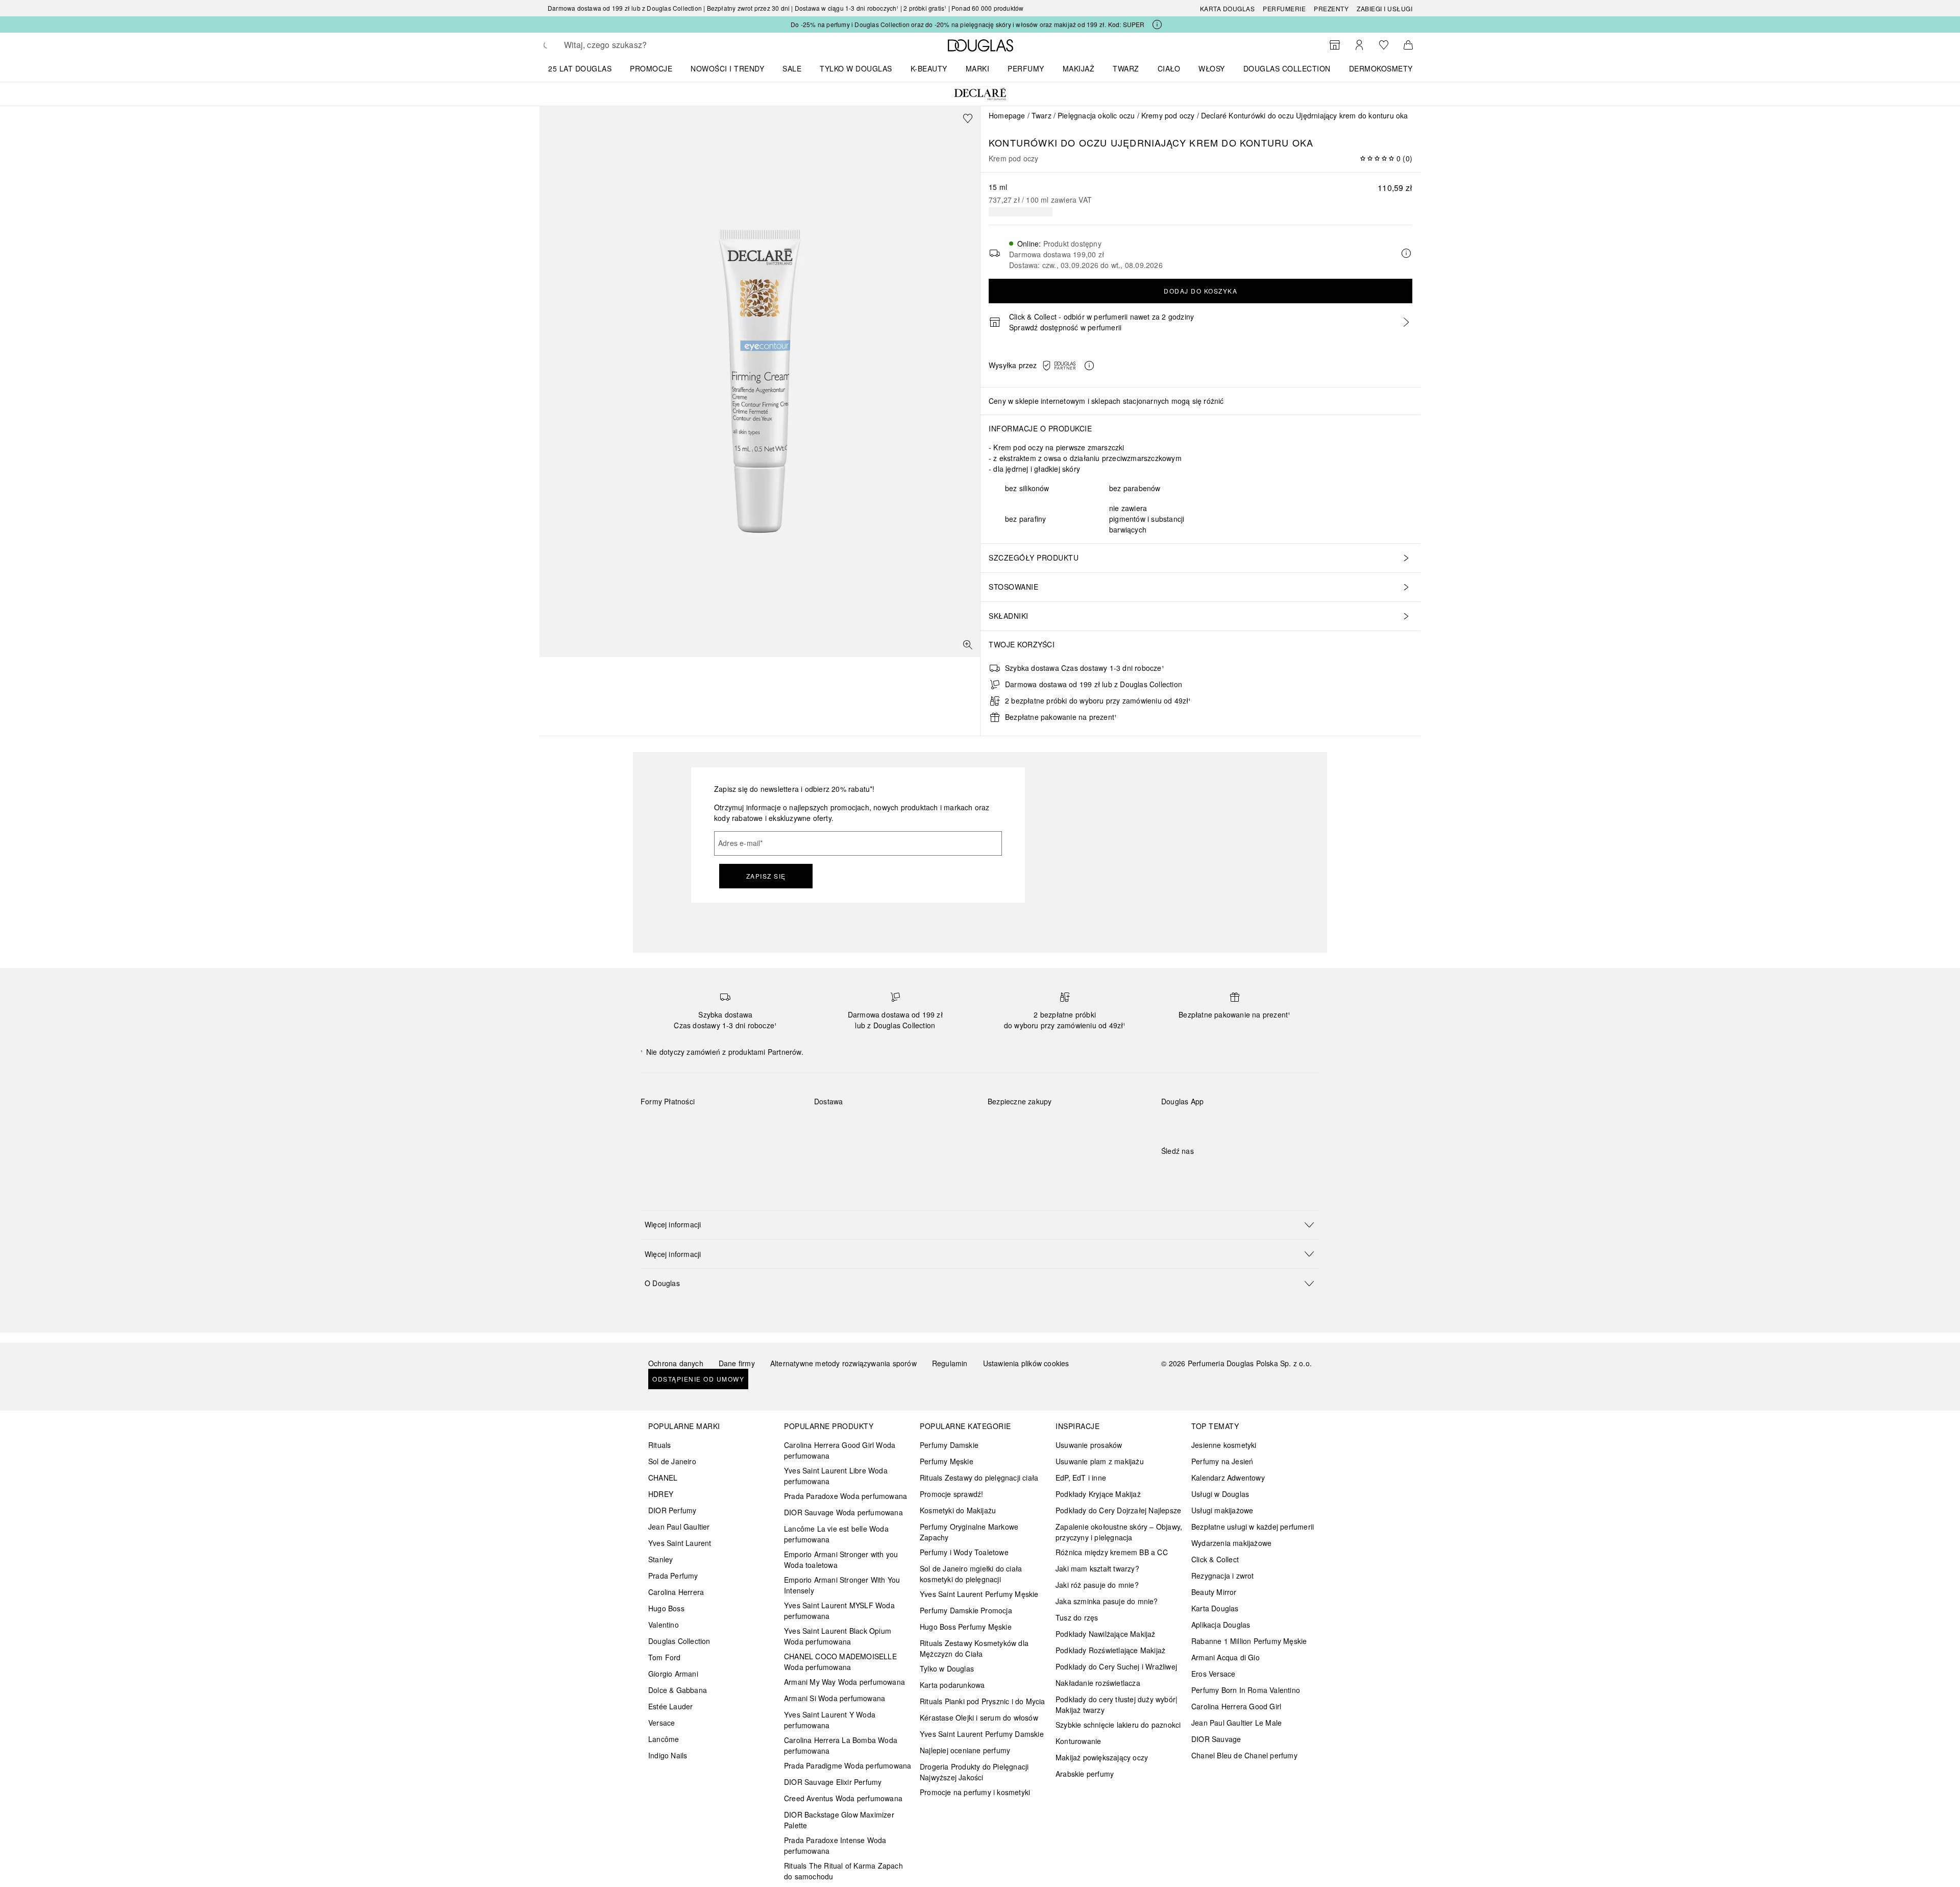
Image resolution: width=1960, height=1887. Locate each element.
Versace (661, 1723)
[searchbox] (639, 45)
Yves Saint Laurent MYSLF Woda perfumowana (839, 1611)
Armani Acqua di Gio (1226, 1657)
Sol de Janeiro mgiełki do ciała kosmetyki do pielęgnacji (971, 1574)
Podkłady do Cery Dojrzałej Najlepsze (1118, 1510)
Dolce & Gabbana (678, 1690)
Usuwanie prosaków (1089, 1445)
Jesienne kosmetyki (1224, 1445)
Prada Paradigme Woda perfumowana (848, 1765)
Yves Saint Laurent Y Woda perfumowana (830, 1720)
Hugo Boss (666, 1608)
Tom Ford (665, 1657)
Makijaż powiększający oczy (1102, 1757)
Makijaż (1079, 68)
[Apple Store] (1240, 1122)
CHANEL (663, 1478)
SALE (792, 68)
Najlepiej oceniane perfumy (965, 1750)
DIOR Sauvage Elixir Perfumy (833, 1782)
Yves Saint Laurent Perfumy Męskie (979, 1594)
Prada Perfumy (673, 1576)
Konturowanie (1078, 1741)
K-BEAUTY (929, 68)
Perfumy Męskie (947, 1461)
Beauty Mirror (1214, 1592)
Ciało (1169, 68)
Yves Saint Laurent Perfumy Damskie (982, 1734)
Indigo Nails (668, 1755)
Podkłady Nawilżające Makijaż (1106, 1634)
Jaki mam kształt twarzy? (1097, 1568)
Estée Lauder (670, 1706)
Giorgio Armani (673, 1674)
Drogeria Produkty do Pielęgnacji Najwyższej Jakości (974, 1772)
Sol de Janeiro (672, 1461)
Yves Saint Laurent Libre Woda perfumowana (836, 1476)
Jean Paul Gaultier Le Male (1236, 1723)
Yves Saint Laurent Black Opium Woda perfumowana (838, 1636)
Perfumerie (1284, 8)
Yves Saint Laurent (680, 1543)
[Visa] (730, 1125)
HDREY (661, 1494)
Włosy (1212, 68)
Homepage (1007, 115)
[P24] (766, 1125)
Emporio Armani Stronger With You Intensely (842, 1585)
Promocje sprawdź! (951, 1494)
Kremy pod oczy (1168, 115)
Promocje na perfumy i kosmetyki (975, 1792)
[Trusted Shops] (1020, 1112)
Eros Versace (1213, 1674)
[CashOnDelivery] (658, 1149)
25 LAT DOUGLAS (580, 68)
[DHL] (831, 1125)
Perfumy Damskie (949, 1445)
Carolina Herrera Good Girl (1236, 1706)
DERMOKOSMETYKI (1385, 68)
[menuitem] (586, 68)
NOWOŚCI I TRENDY (727, 68)
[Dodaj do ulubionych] (968, 118)
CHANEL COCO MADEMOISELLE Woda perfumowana (840, 1662)
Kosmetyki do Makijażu (958, 1510)
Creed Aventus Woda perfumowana (843, 1798)
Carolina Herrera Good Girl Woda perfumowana (840, 1450)
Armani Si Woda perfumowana (835, 1698)
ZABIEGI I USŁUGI (1385, 8)
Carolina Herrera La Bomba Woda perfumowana (841, 1745)
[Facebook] (1169, 1172)
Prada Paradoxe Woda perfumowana (846, 1496)
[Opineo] (1105, 1112)
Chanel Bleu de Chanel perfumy (1244, 1755)
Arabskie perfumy (1085, 1774)
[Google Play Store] (1187, 1122)
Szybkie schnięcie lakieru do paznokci (1118, 1725)
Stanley (660, 1559)
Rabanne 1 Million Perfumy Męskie (1249, 1641)
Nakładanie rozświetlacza (1098, 1683)
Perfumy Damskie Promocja (966, 1610)
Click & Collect (1215, 1559)
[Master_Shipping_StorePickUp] (940, 1125)
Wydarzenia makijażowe (1231, 1543)
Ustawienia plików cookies (1026, 1363)
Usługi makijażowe (1222, 1510)
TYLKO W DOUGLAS (856, 68)
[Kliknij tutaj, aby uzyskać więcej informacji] (1157, 25)
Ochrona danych (676, 1363)
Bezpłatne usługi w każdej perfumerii (1253, 1527)
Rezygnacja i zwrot (1223, 1576)
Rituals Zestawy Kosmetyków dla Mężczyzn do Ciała (974, 1648)
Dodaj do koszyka (1200, 291)
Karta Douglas (1228, 8)
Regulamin (950, 1363)
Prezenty (1331, 8)
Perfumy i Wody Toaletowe (964, 1552)
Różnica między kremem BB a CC (1112, 1552)
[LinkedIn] (1240, 1172)
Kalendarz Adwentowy (1228, 1478)
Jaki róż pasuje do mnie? (1097, 1585)
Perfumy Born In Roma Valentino (1246, 1690)
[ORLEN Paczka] (904, 1125)
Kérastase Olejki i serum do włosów (979, 1717)
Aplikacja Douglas (1221, 1625)
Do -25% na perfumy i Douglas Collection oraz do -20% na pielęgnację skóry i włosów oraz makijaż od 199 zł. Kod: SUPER (967, 24)
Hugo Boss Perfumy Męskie (966, 1627)
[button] (1071, 366)
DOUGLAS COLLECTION (1287, 68)
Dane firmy (737, 1363)
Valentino (664, 1625)
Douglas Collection (679, 1641)
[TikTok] (1222, 1172)
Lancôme (664, 1739)
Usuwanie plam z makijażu (1100, 1461)
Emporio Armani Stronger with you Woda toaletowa (841, 1559)
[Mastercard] (694, 1125)
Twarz (1126, 68)
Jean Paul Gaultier (679, 1527)
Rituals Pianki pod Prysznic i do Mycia (983, 1701)
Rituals (659, 1445)
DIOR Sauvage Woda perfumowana (843, 1512)
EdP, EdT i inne (1081, 1478)
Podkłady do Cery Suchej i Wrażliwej (1116, 1666)
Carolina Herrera (676, 1592)
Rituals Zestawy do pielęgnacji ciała (979, 1478)
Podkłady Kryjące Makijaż (1098, 1494)
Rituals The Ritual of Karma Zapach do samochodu (843, 1871)
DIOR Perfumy (672, 1510)
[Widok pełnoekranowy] (968, 645)
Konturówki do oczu (1048, 142)
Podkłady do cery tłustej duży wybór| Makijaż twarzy (1117, 1704)
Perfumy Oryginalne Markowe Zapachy (969, 1532)
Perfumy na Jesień (1222, 1461)
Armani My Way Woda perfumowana (844, 1682)
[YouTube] (1205, 1172)
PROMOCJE (651, 68)
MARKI (978, 68)
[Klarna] (658, 1125)
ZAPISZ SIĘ (766, 876)
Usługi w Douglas (1220, 1494)
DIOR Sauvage (1216, 1739)
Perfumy (1026, 68)
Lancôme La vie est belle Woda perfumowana (836, 1534)
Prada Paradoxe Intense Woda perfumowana (835, 1845)
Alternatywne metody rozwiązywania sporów (843, 1363)
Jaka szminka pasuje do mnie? (1107, 1601)
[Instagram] (1187, 1172)
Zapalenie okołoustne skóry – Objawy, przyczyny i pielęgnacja (1119, 1532)
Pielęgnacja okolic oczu (1096, 115)
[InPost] (867, 1125)
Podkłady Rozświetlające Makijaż (1110, 1650)
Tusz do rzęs (1077, 1617)
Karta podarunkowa (952, 1685)
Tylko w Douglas (947, 1668)
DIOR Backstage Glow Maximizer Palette (839, 1820)
